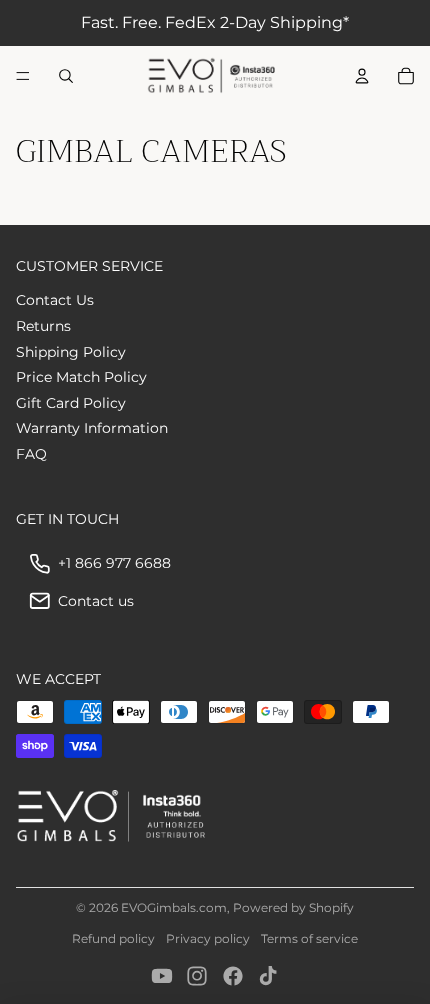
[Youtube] (162, 976)
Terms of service (309, 938)
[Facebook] (233, 976)
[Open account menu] (362, 76)
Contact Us (55, 300)
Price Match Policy (81, 377)
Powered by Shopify (293, 907)
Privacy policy (208, 938)
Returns (43, 326)
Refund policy (113, 938)
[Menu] (23, 76)
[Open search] (66, 76)
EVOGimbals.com (174, 907)
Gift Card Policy (71, 403)
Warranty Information (92, 428)
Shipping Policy (71, 352)
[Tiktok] (268, 976)
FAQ (31, 454)
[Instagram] (197, 976)
